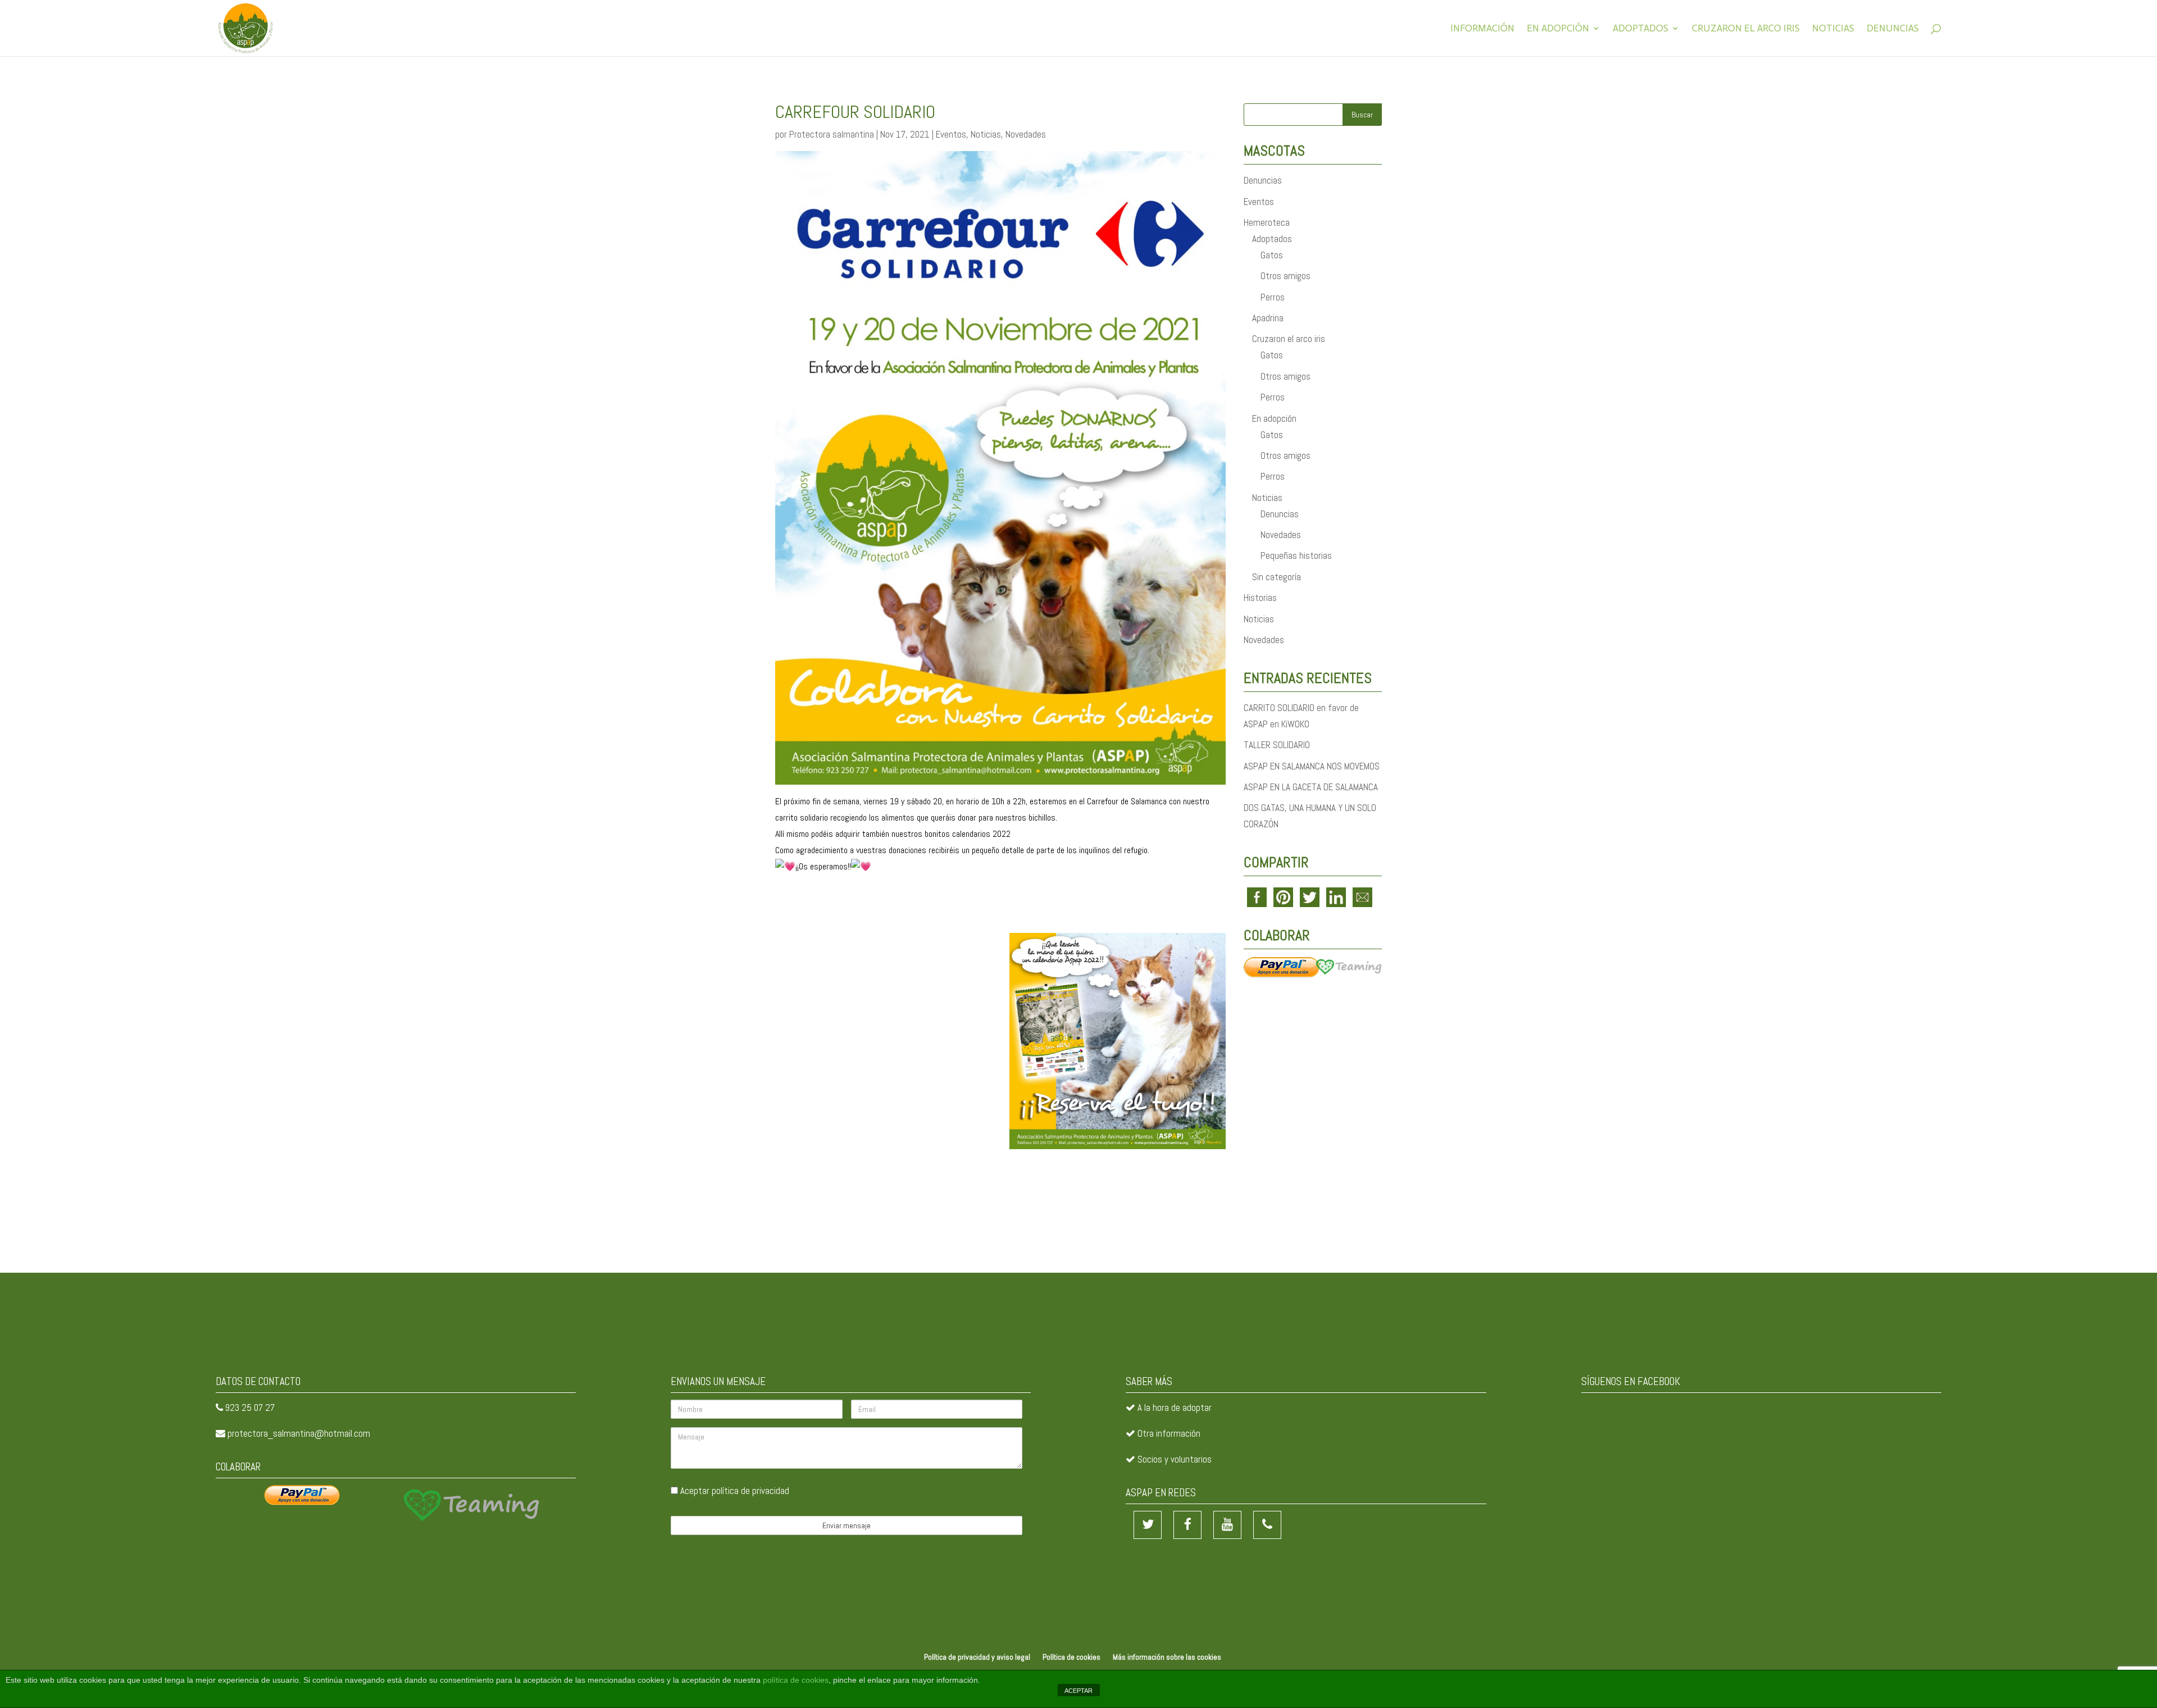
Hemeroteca (1267, 222)
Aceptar (734, 1491)
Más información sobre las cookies (1167, 1657)
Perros (1273, 297)
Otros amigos (1285, 276)
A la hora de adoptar (1175, 1408)
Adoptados (1640, 29)
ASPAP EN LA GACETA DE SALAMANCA (1311, 787)
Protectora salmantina (832, 134)
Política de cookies (1071, 1657)
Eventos (951, 134)
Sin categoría (1277, 577)
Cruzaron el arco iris (1746, 29)
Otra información (1169, 1433)
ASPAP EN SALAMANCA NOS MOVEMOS (1312, 766)
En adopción (1558, 29)
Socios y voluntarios (1175, 1459)
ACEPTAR (1078, 1691)
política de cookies (796, 1680)
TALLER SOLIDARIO (1277, 745)
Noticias (1833, 29)
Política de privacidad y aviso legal (977, 1657)
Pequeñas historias (1296, 555)
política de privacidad (750, 1491)
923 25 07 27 (250, 1408)
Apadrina (1268, 318)
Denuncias (1893, 29)
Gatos (1272, 255)
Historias (1260, 598)
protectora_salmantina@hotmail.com (299, 1433)
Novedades (1026, 134)
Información (1482, 29)
